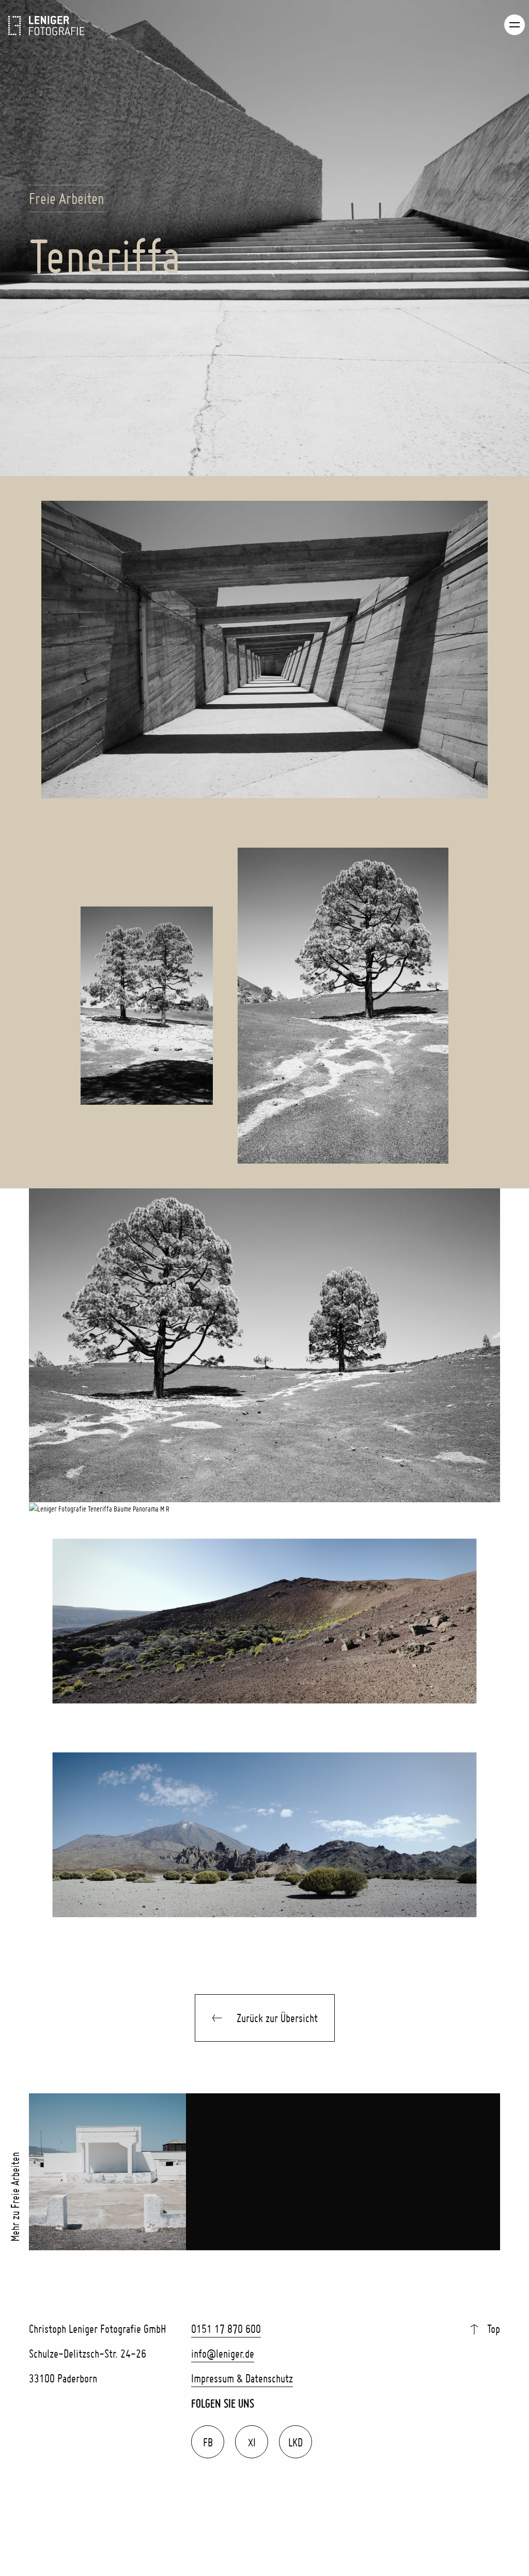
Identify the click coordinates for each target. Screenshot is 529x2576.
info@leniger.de (223, 2354)
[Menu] (515, 25)
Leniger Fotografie (46, 26)
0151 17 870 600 (226, 2329)
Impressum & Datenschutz (242, 2378)
